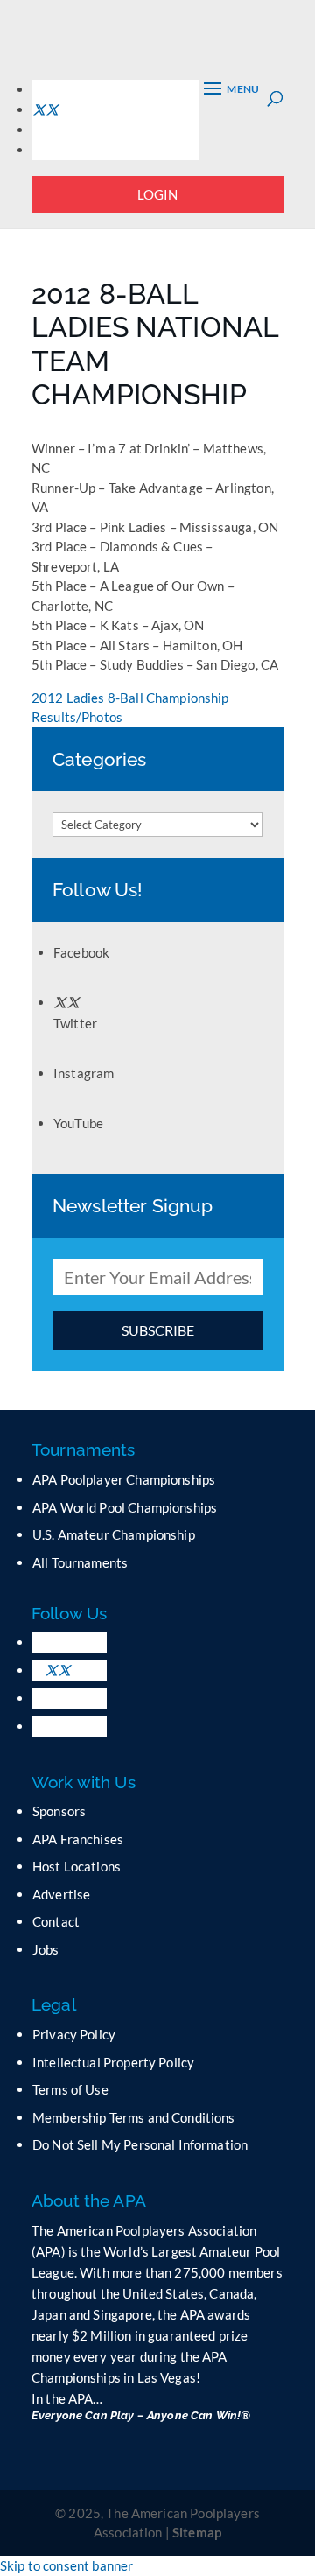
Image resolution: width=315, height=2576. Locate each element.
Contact (56, 1921)
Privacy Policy (74, 2034)
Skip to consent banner (66, 2565)
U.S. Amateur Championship (114, 1534)
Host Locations (77, 1866)
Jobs (46, 1949)
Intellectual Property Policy (113, 2062)
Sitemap (197, 2532)
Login (158, 194)
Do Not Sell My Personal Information (140, 2144)
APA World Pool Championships (125, 1507)
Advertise (61, 1894)
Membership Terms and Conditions (134, 2117)
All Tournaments (80, 1562)
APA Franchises (78, 1839)
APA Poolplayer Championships (124, 1479)
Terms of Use (70, 2089)
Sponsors (59, 1811)
